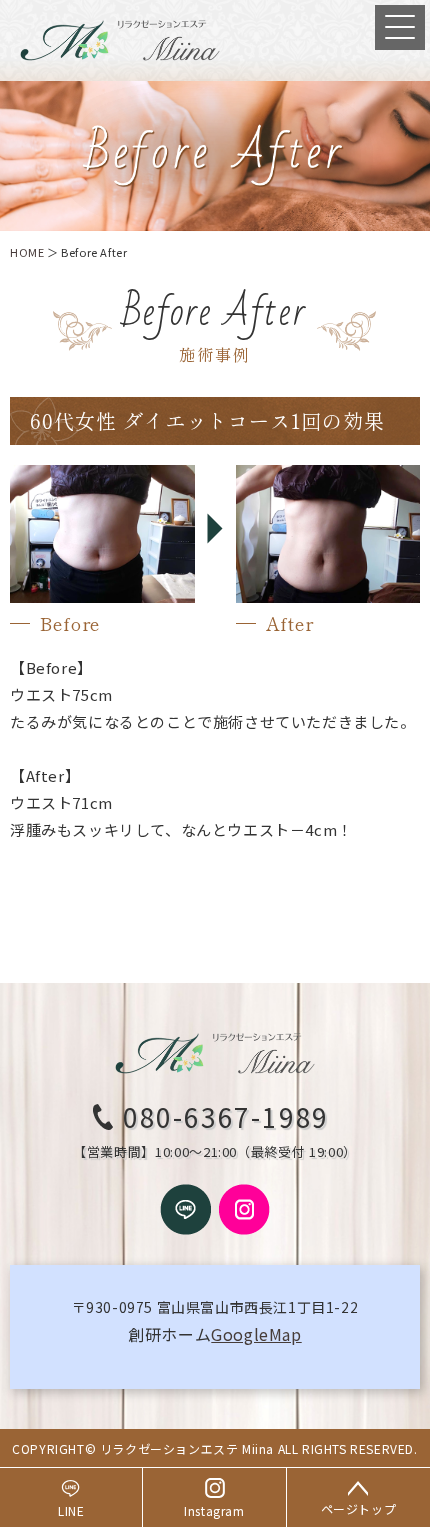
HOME (27, 252)
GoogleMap (256, 1334)
